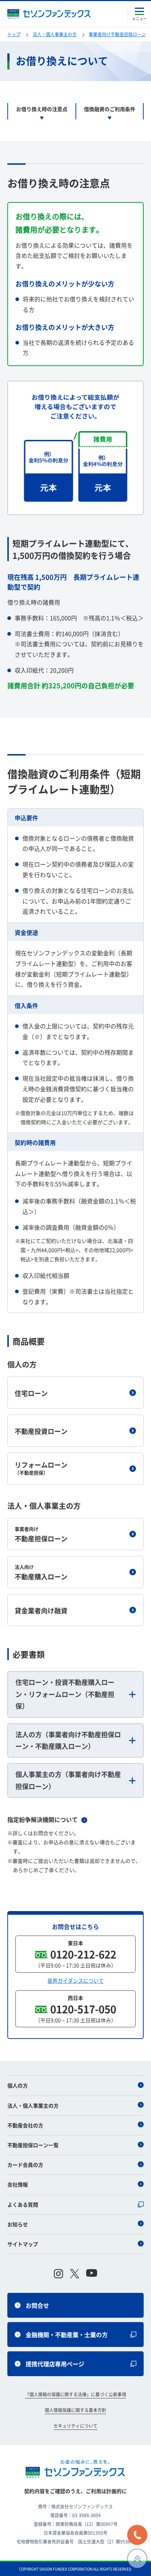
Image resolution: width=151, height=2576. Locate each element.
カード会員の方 (25, 2165)
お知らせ (18, 2224)
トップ (14, 34)
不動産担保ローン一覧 (33, 2145)
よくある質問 (23, 2204)
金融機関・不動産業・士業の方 (67, 2335)
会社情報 (18, 2184)
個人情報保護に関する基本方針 (75, 2410)
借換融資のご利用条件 (110, 109)
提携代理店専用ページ (55, 2364)
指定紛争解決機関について (43, 1819)
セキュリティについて (75, 2426)
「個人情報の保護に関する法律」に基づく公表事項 (75, 2394)
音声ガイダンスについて (75, 1980)
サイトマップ (23, 2244)
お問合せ (37, 2305)
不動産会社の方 (25, 2125)
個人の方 (18, 2085)
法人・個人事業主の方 (33, 2105)
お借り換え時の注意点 (42, 109)
